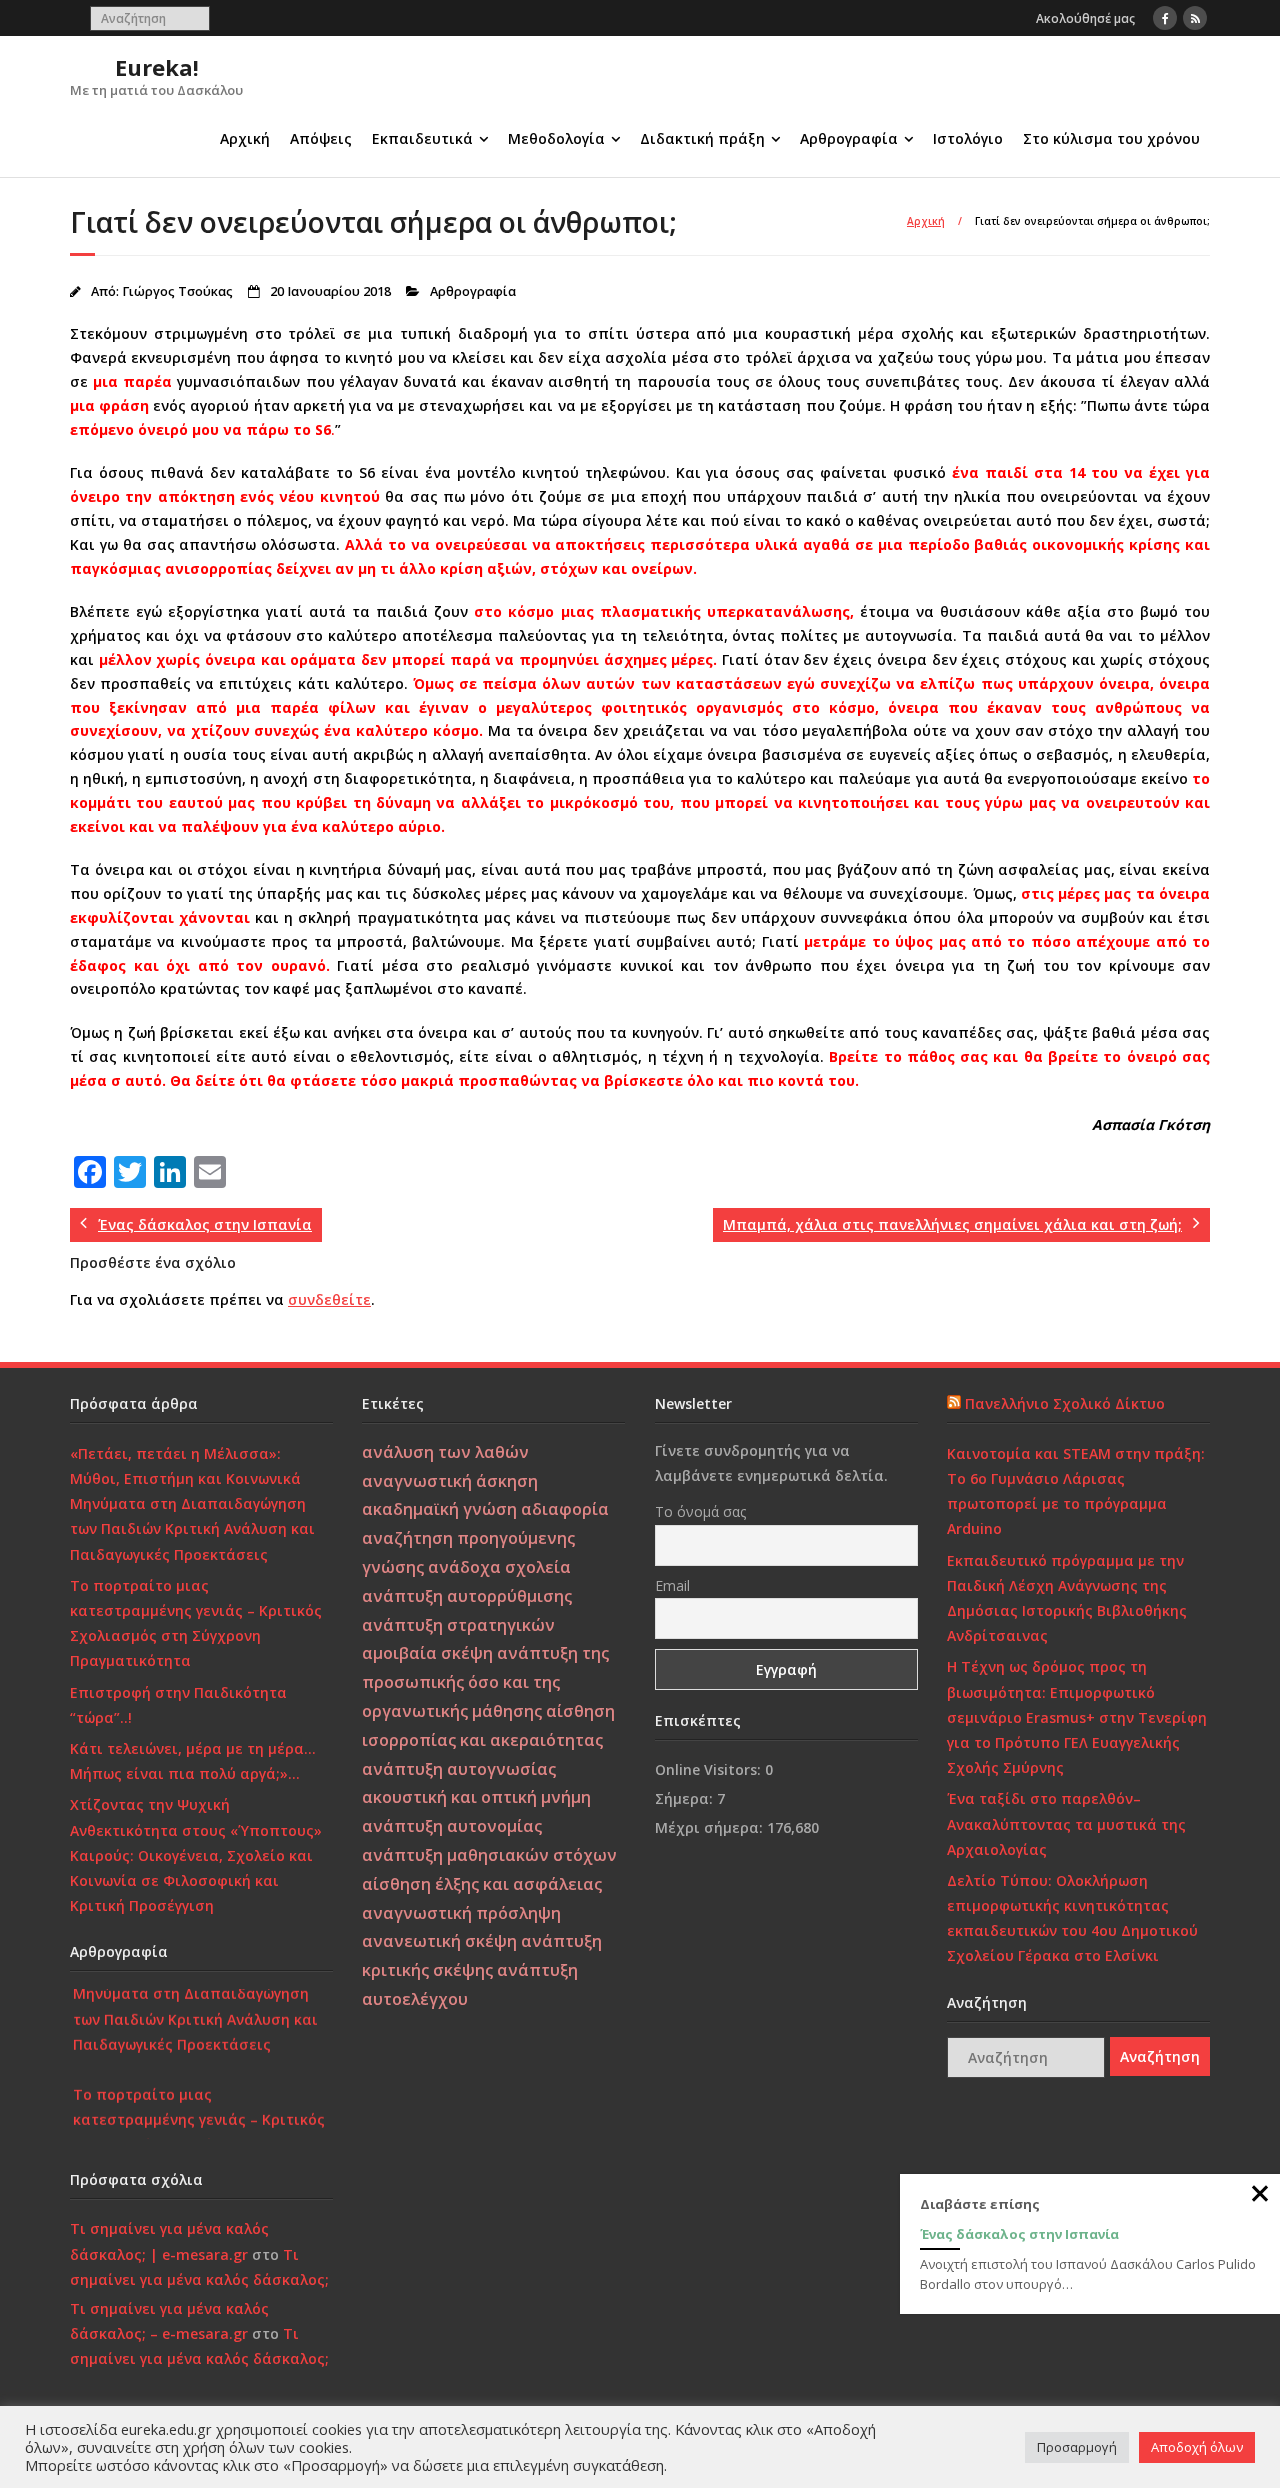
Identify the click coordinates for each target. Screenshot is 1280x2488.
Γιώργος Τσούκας (177, 291)
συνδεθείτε (329, 1299)
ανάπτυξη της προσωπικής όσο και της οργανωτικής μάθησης (485, 1682)
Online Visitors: (710, 1769)
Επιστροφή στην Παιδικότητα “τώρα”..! (178, 1705)
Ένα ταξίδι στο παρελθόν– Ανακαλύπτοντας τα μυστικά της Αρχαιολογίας (1066, 1823)
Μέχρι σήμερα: (711, 1827)
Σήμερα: (686, 1798)
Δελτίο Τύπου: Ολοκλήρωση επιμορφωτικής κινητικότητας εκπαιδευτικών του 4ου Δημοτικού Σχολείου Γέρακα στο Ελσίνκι (1072, 1918)
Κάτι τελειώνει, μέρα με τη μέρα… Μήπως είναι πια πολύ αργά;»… (193, 1761)
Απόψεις (321, 138)
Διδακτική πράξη (702, 138)
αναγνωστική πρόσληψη (461, 1913)
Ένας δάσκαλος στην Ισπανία (1019, 2234)
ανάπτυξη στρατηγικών (458, 1625)
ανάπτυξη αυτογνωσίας (459, 1769)
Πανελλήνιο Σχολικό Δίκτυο (1065, 1403)
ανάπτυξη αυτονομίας (452, 1826)
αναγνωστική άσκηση (450, 1481)
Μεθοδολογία (556, 138)
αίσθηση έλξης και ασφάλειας (482, 1884)
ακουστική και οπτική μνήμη (476, 1797)
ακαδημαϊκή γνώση (439, 1509)
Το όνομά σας (700, 1511)
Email (672, 1585)
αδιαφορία (565, 1509)
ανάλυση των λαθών (445, 1452)
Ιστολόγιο (968, 138)
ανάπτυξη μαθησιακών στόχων (489, 1855)
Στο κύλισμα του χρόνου (1111, 138)
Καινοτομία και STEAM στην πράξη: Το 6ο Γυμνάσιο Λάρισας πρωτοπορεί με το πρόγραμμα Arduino (1076, 1491)
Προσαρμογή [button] (1077, 2447)
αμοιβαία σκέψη (427, 1653)
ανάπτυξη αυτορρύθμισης (467, 1596)
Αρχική (245, 138)
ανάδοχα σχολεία (499, 1567)
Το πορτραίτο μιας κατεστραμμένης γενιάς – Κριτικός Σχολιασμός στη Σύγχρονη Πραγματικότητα (196, 1623)
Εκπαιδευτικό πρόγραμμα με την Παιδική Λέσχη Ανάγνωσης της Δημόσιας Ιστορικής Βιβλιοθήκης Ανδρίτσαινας (1067, 1598)
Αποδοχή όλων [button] (1197, 2447)
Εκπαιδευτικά (422, 138)
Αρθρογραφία (849, 138)
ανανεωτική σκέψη (439, 1941)
